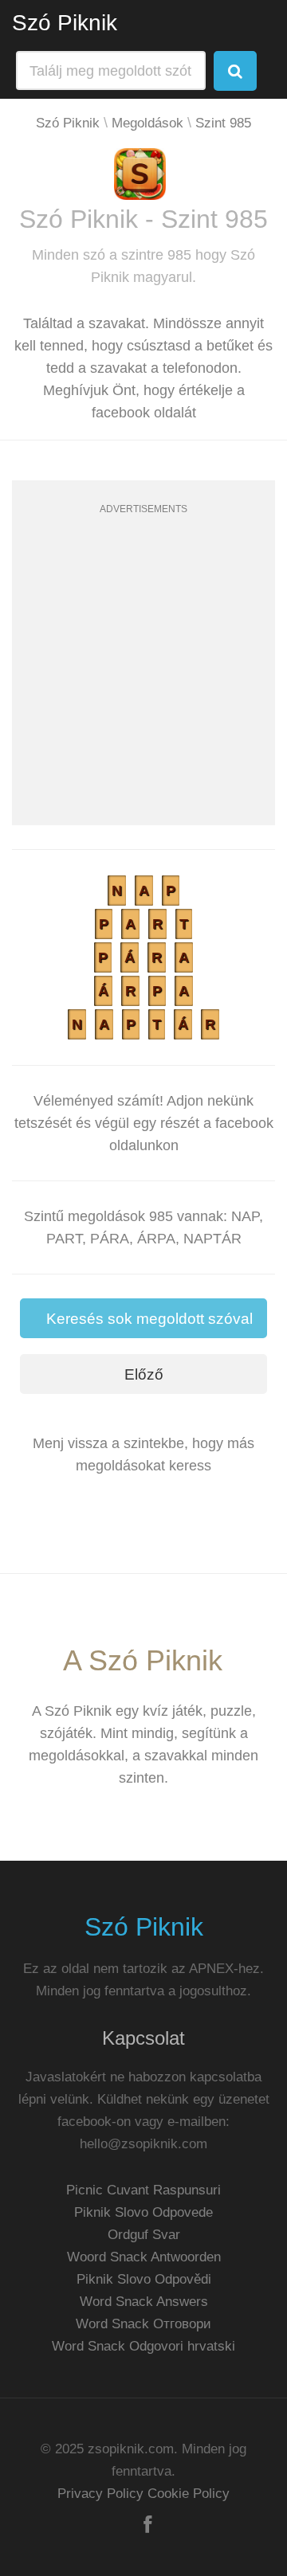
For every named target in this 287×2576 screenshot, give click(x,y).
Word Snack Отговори (143, 2324)
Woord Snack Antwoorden (144, 2257)
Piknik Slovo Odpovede (143, 2212)
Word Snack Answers (144, 2302)
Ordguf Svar (144, 2235)
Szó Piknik (65, 23)
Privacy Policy (100, 2494)
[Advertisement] (143, 682)
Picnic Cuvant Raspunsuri (143, 2190)
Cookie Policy (189, 2494)
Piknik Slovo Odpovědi (144, 2279)
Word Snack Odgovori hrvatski (143, 2346)
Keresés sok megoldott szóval (149, 1319)
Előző (144, 1374)
